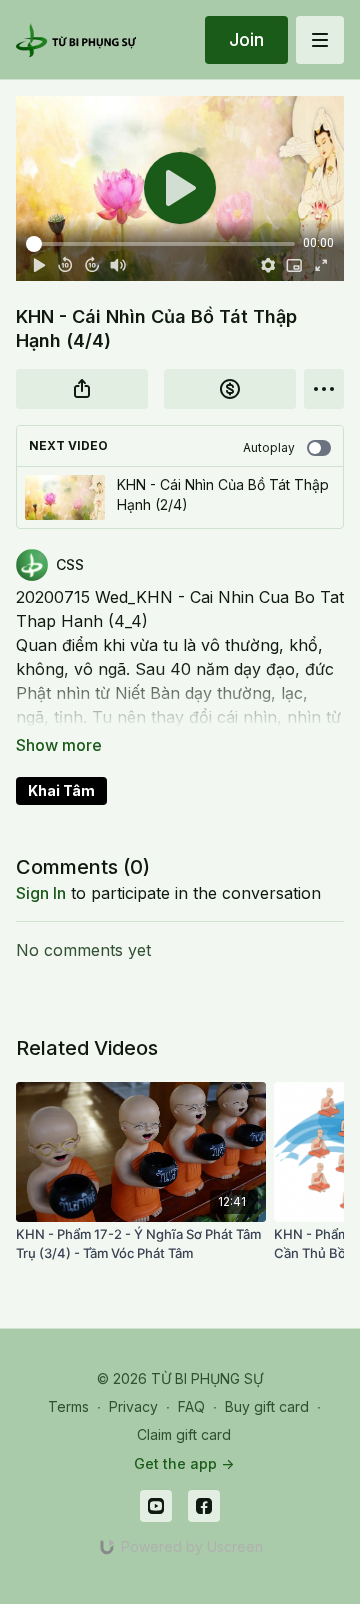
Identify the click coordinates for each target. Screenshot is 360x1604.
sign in (41, 893)
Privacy (133, 1406)
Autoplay (269, 447)
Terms (68, 1406)
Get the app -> (184, 1463)
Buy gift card (267, 1406)
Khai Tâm (61, 790)
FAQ (191, 1406)
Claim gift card (184, 1434)
